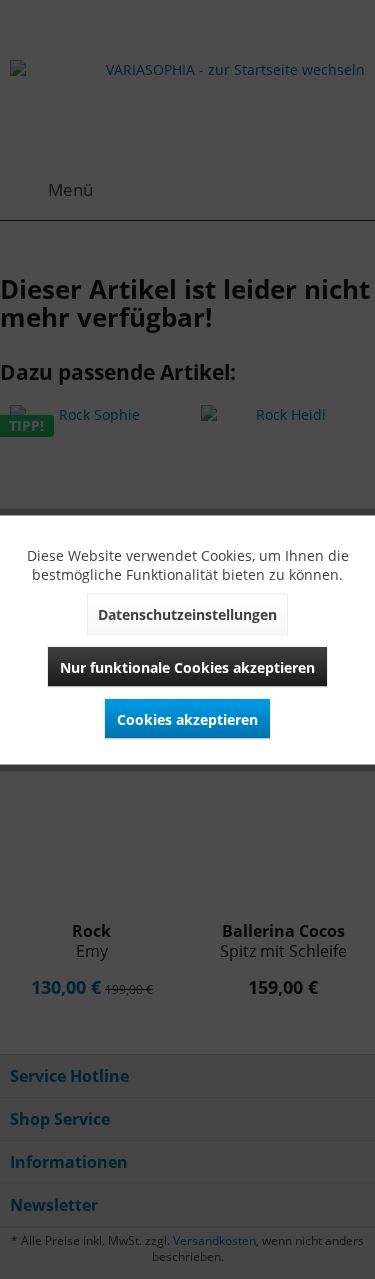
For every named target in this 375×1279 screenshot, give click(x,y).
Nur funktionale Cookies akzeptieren (187, 666)
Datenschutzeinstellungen (187, 613)
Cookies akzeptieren (187, 718)
